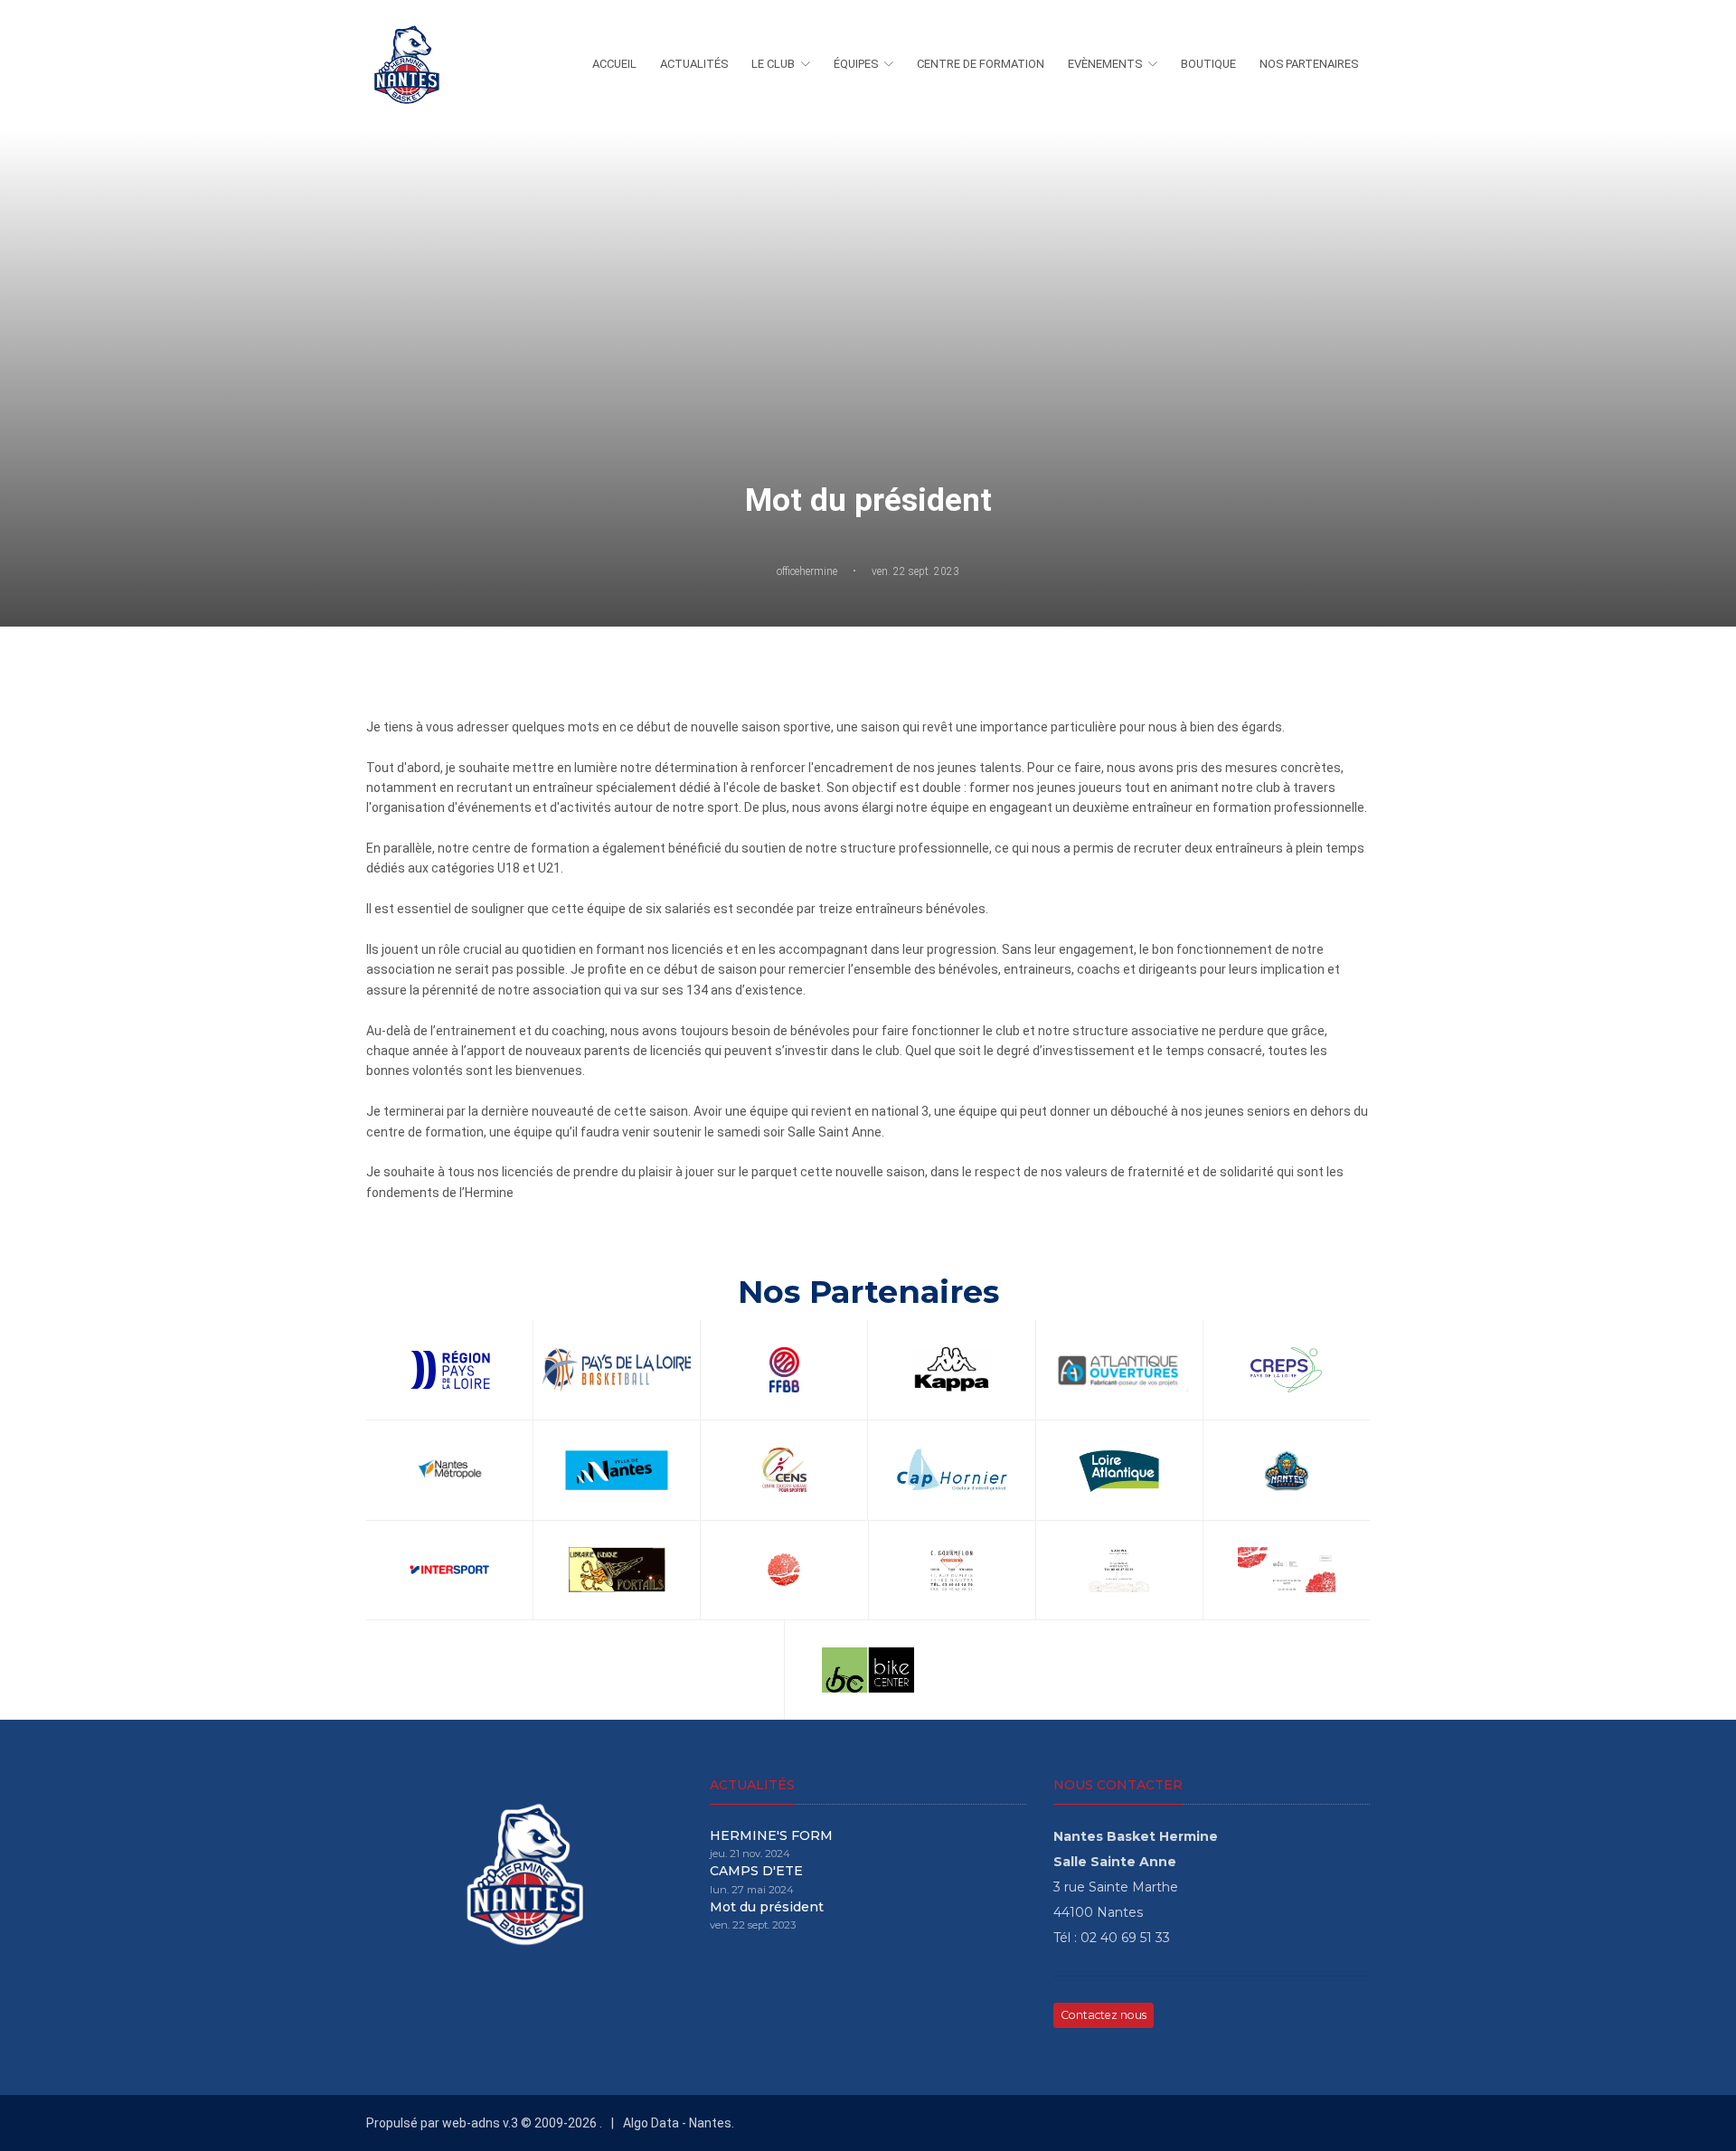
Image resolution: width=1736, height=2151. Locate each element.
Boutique (1208, 64)
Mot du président (767, 1907)
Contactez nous (1104, 2015)
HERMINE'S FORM (771, 1835)
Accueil (614, 64)
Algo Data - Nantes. (679, 2123)
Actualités (694, 64)
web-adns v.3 (479, 2123)
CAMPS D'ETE (756, 1871)
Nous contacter (1118, 1785)
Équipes (856, 64)
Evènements (1105, 64)
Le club (773, 64)
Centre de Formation (981, 64)
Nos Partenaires (1309, 64)
